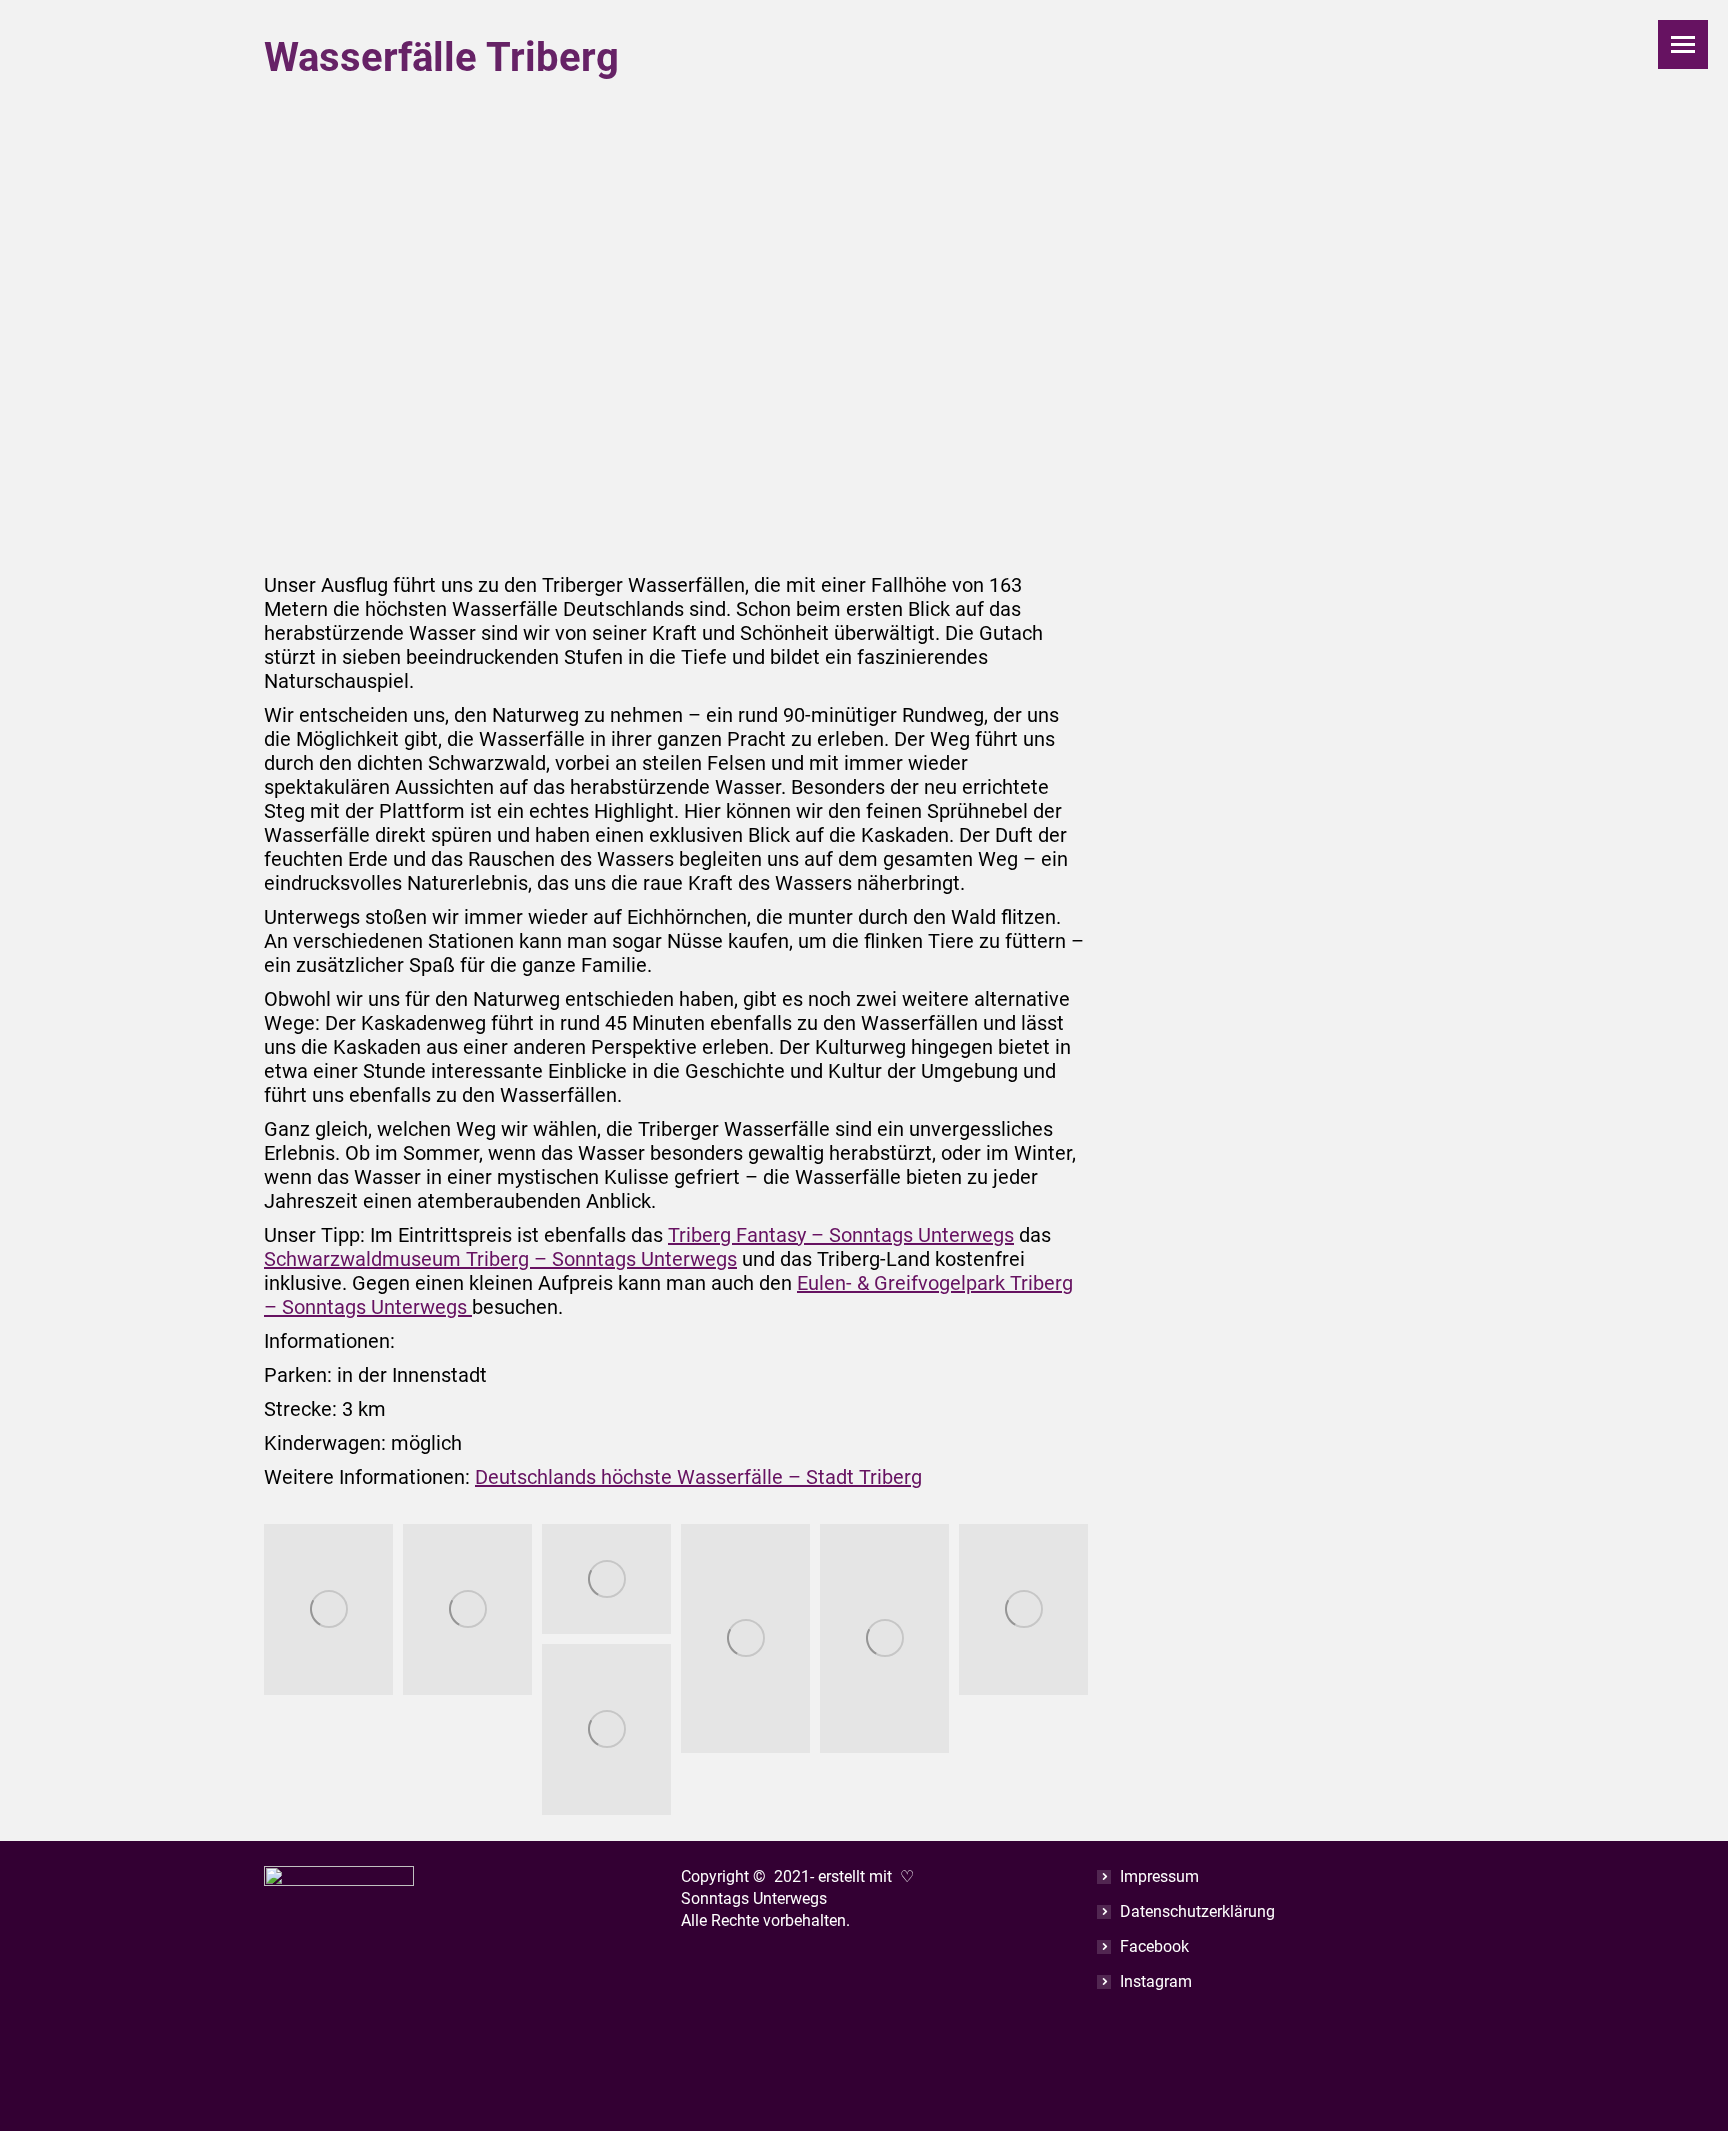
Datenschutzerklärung (1197, 1911)
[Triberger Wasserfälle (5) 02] (1023, 1610)
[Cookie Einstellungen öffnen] (44, 2104)
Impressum (1159, 1876)
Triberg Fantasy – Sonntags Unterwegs (841, 1235)
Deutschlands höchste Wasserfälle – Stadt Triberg (698, 1477)
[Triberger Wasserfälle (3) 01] (745, 1638)
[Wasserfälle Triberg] (328, 1610)
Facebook (1154, 1946)
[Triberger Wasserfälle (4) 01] (884, 1638)
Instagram (1156, 1981)
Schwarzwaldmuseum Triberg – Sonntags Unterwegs (500, 1259)
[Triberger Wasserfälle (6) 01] (606, 1730)
